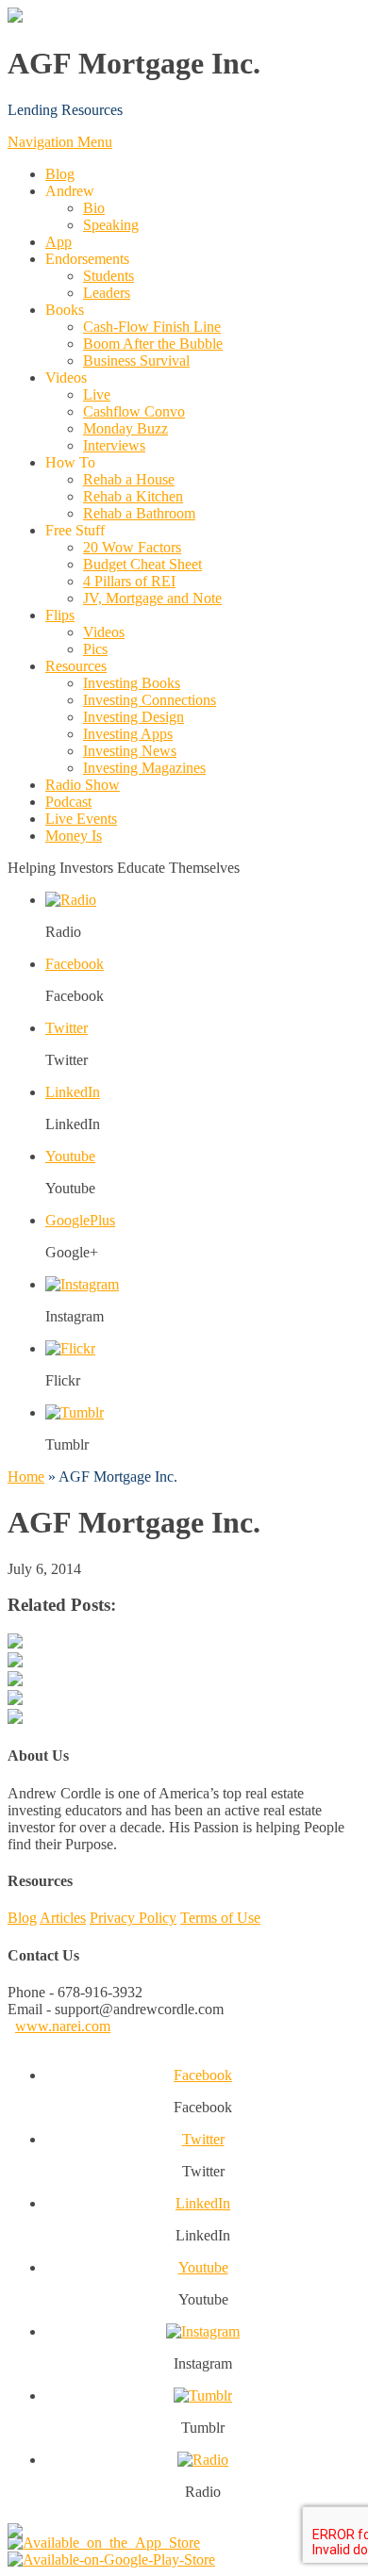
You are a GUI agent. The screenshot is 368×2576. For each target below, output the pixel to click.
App (59, 242)
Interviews (114, 445)
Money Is (74, 836)
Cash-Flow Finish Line (152, 327)
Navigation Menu (60, 142)
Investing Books (132, 683)
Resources (76, 666)
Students (109, 276)
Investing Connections (150, 700)
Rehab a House (129, 479)
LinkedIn (73, 1092)
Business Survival (136, 361)
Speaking (111, 225)
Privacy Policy (133, 1918)
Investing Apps (128, 734)
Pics (95, 649)
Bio (94, 208)
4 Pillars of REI (129, 581)
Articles (63, 1918)
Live (97, 394)
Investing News (130, 751)
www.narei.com (63, 2026)
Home (26, 1477)
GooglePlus (80, 1220)
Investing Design (134, 717)
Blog (60, 174)
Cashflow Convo (134, 411)
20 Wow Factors (132, 547)
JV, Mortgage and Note (152, 598)
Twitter (67, 1028)
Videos (104, 632)
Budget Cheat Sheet (142, 564)
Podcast (68, 802)
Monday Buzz (125, 428)
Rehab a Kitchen (133, 496)
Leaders (107, 293)
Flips (60, 615)
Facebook (75, 964)
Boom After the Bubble (153, 344)
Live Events (81, 819)
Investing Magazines (144, 768)
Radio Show (83, 785)
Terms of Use (220, 1918)
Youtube (70, 1156)
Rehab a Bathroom (139, 513)
